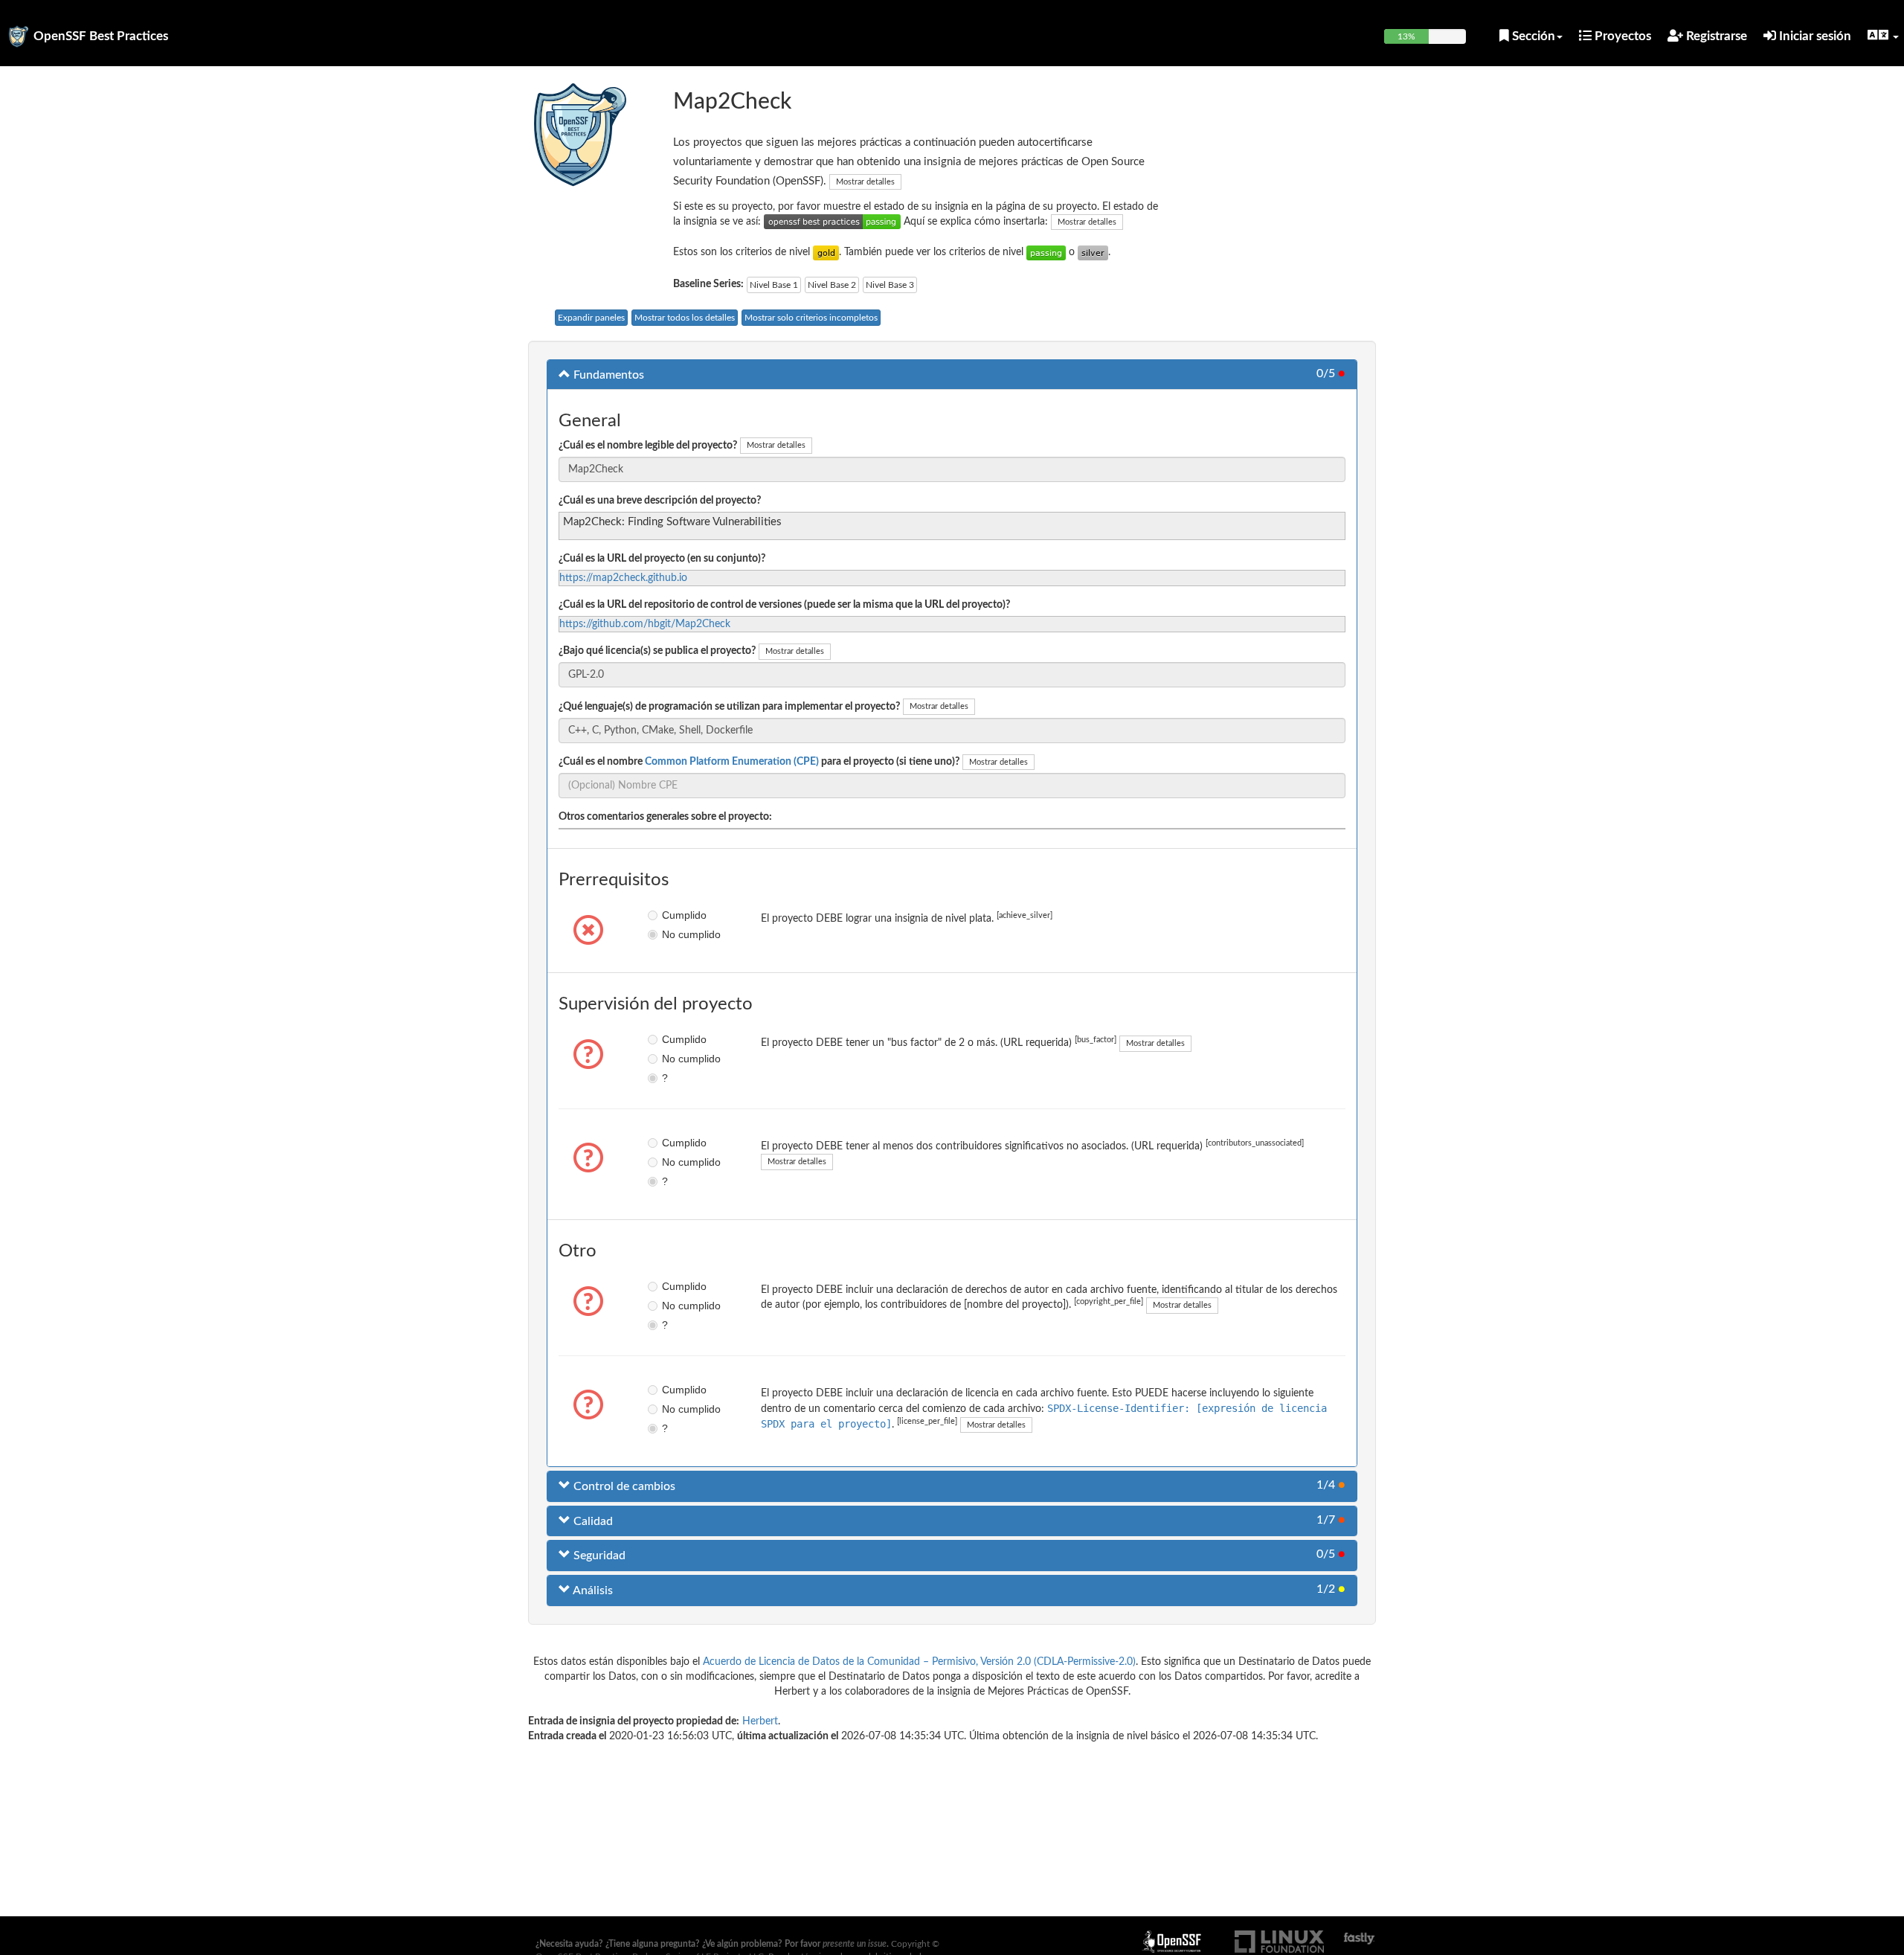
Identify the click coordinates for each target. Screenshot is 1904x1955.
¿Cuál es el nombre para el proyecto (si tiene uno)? (759, 762)
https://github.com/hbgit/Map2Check (645, 624)
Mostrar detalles (865, 182)
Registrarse (1715, 36)
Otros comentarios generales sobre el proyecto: (665, 817)
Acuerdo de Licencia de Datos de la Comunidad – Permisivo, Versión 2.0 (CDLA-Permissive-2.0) (919, 1662)
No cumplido (673, 934)
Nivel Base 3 (890, 285)
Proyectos (1621, 36)
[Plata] (1093, 252)
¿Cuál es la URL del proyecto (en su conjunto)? (662, 559)
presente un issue (855, 1944)
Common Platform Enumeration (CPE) (732, 762)
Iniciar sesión (1814, 36)
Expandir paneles (591, 318)
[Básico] (1046, 252)
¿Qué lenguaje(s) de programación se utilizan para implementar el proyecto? (729, 707)
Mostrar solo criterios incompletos (811, 318)
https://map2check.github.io (623, 578)
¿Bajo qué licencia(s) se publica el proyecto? (657, 651)
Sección (1532, 36)
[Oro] (826, 252)
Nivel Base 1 (774, 285)
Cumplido (673, 915)
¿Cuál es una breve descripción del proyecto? (660, 501)
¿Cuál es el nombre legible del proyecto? (648, 446)
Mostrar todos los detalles (685, 318)
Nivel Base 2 (832, 285)
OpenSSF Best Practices (101, 36)
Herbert (760, 1721)
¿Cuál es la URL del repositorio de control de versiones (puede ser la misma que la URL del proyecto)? (784, 605)
